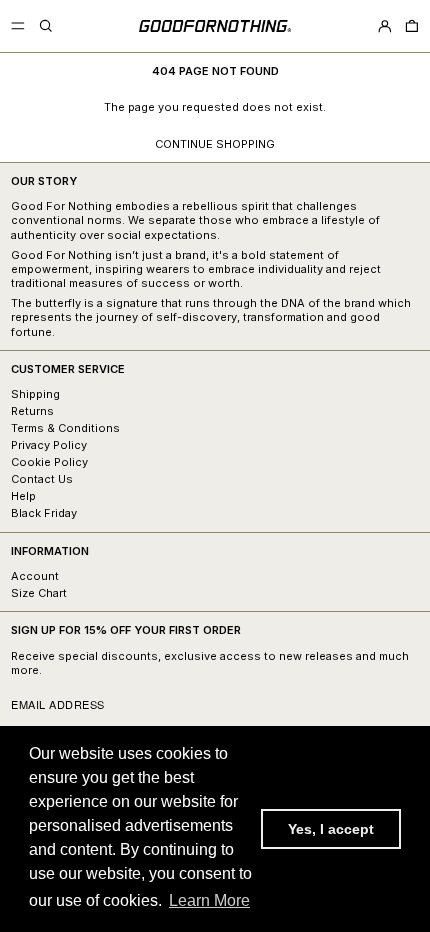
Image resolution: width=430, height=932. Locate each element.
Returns (32, 411)
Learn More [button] (209, 900)
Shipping (35, 394)
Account (35, 576)
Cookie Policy (49, 462)
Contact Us (42, 479)
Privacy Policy (49, 445)
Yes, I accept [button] (331, 829)
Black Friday (44, 513)
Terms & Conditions (65, 428)
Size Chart (39, 593)
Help (23, 496)
